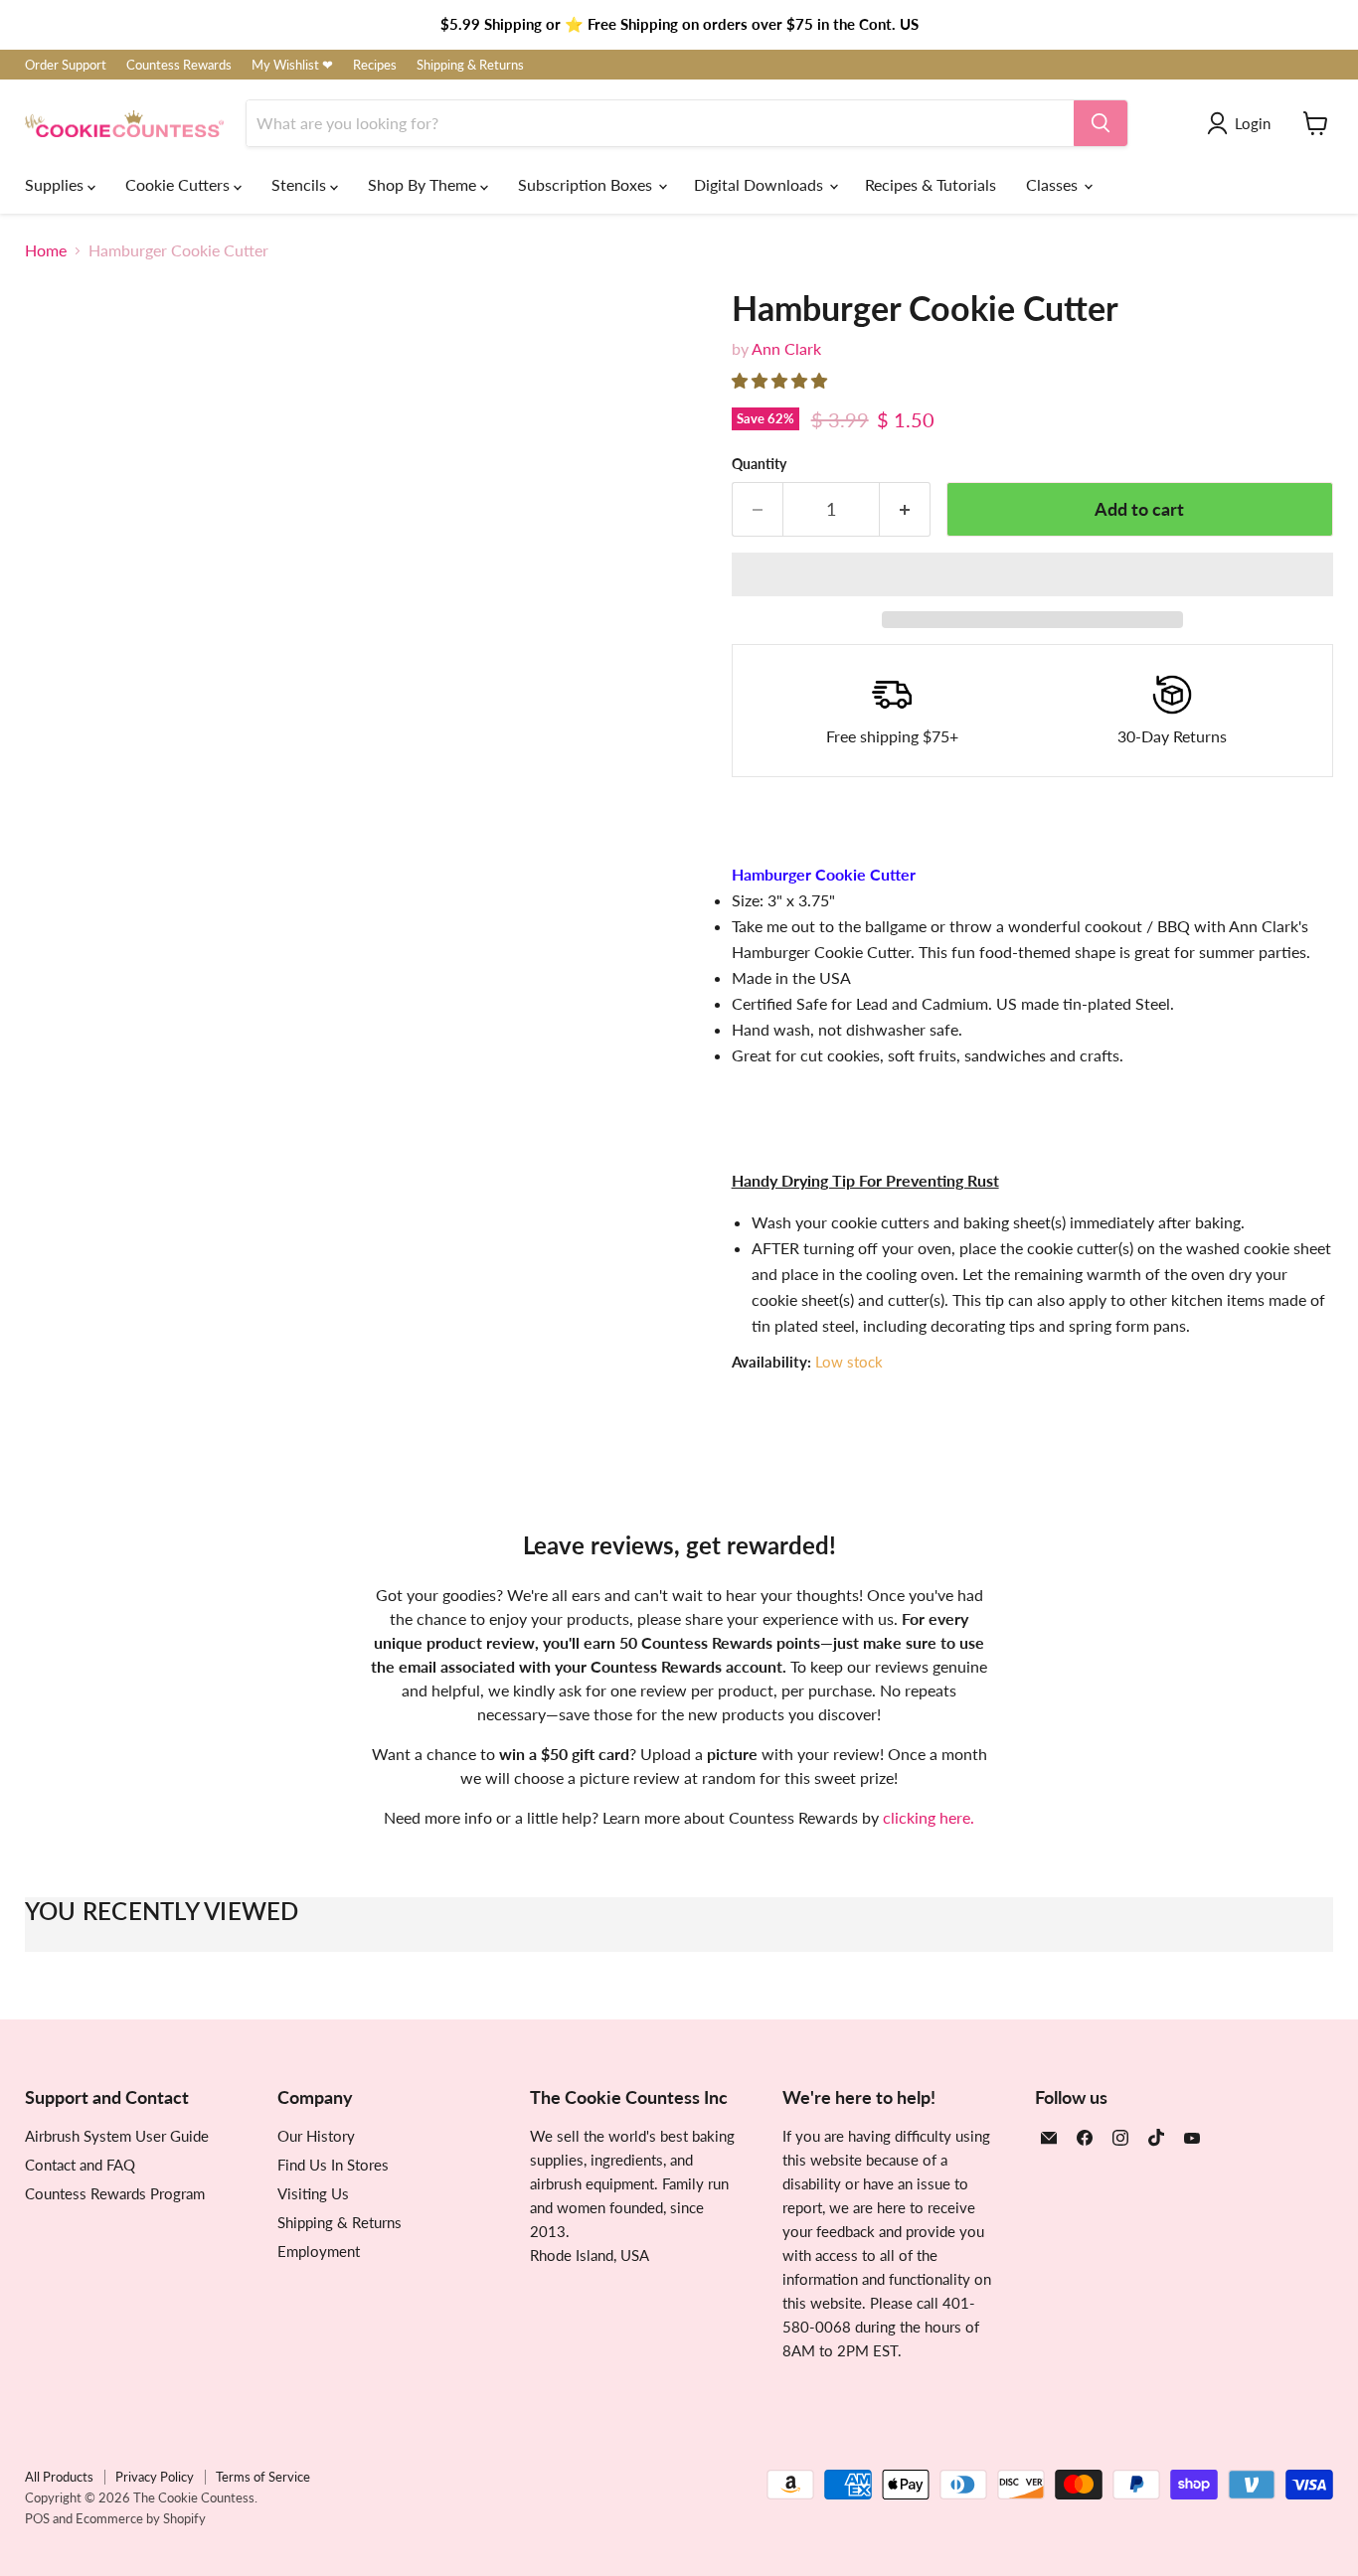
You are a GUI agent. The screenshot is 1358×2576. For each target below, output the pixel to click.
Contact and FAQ (80, 2165)
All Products (59, 2477)
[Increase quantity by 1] (905, 509)
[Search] (1101, 123)
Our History (316, 2136)
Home (46, 250)
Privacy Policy (155, 2477)
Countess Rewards (179, 65)
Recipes (375, 65)
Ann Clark (786, 348)
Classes (1054, 184)
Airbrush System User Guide (117, 2136)
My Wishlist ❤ (292, 65)
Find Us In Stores (333, 2165)
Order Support (66, 65)
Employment (319, 2251)
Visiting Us (313, 2193)
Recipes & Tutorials (931, 184)
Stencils (301, 184)
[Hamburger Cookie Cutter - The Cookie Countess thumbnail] (62, 1019)
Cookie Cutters (179, 184)
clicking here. (929, 1817)
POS (37, 2518)
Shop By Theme (424, 184)
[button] (781, 380)
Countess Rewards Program (115, 2193)
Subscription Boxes (587, 184)
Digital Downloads (761, 184)
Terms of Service (263, 2477)
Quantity (759, 464)
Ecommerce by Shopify (141, 2518)
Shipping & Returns (470, 65)
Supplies (56, 184)
